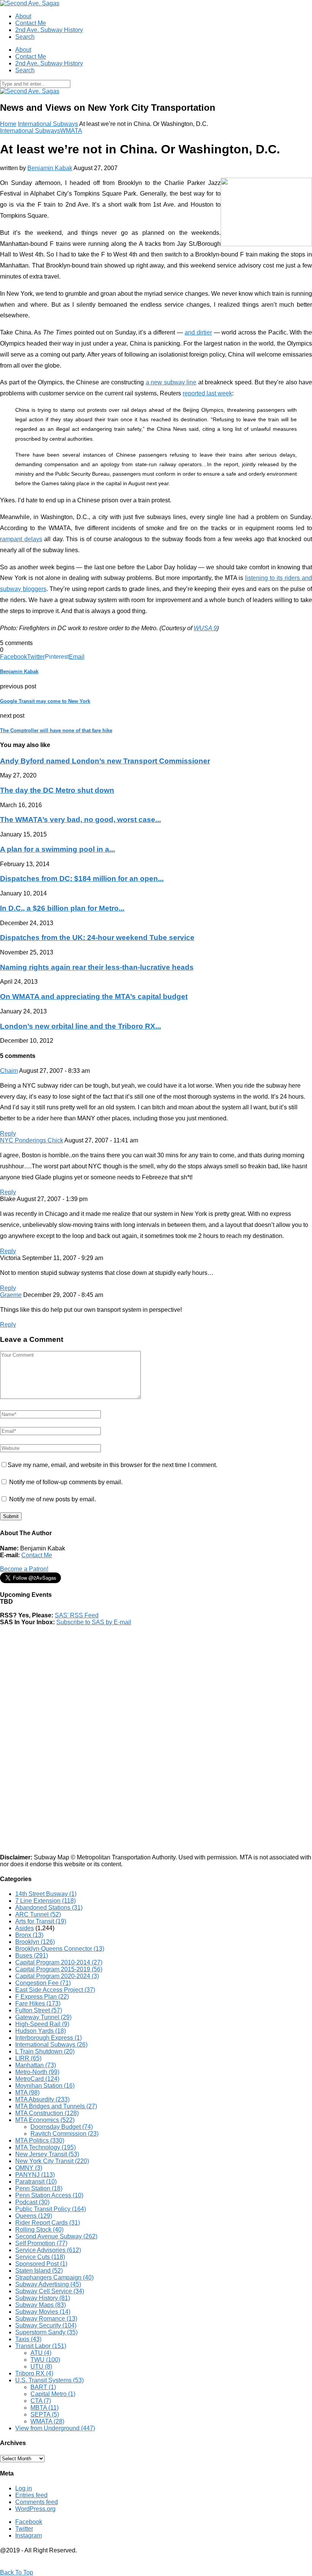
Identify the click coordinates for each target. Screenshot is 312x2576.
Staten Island (39, 2271)
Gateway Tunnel (43, 2017)
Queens (34, 2216)
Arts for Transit (41, 1921)
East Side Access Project (55, 1990)
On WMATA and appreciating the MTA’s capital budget (94, 996)
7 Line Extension (45, 1901)
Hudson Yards (41, 2031)
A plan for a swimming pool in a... (57, 849)
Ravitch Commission (64, 2134)
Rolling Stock (39, 2230)
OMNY (29, 2168)
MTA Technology (45, 2147)
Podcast (32, 2202)
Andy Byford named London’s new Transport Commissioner (105, 761)
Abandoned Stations (49, 1908)
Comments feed (37, 2502)
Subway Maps (41, 2305)
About (23, 16)
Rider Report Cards (48, 2223)
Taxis (28, 2339)
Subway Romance (46, 2319)
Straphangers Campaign (54, 2277)
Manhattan (36, 2065)
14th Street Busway (46, 1894)
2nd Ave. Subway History (49, 30)
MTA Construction (47, 2113)
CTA (41, 2401)
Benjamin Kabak (50, 168)
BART (43, 2387)
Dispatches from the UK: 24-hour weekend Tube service (97, 938)
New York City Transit (52, 2161)
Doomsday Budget (62, 2127)
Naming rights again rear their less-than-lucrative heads (97, 967)
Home (8, 124)
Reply (8, 1133)
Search (25, 37)
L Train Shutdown (45, 2051)
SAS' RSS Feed (77, 1615)
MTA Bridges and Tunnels (56, 2106)
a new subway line (171, 382)
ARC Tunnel (38, 1914)
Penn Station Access (49, 2195)
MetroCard (37, 2079)
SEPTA (45, 2414)
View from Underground (55, 2428)
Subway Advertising (48, 2284)
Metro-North (37, 2072)
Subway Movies (43, 2312)
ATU (41, 2353)
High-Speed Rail (42, 2024)
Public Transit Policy (51, 2209)
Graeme (11, 1295)
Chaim (9, 1071)
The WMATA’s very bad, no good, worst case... (80, 820)
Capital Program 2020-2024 (57, 1976)
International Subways (48, 124)
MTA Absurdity (42, 2099)
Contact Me (31, 23)
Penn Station (39, 2188)
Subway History (43, 2298)
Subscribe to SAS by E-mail (94, 1622)
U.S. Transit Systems (49, 2380)
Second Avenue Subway (56, 2236)
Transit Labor (41, 2346)
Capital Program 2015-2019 (59, 1969)
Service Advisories (48, 2250)
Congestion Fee (43, 1983)
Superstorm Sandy (46, 2332)
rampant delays (21, 539)
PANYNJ (35, 2175)
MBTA (45, 2408)
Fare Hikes (38, 2003)
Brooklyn (35, 1942)
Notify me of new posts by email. (53, 1499)
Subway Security (46, 2325)
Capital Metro (53, 2394)
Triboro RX (34, 2373)
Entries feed (31, 2495)
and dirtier (198, 332)
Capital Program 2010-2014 (59, 1962)
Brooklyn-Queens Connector (60, 1949)
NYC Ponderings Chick (32, 1140)
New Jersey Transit (47, 2154)
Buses (32, 1955)
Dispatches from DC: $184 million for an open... (82, 879)
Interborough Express (49, 2038)
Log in (24, 2488)
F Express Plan (42, 1997)
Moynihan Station (45, 2086)
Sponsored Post (41, 2264)
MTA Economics (45, 2120)
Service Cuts (40, 2257)
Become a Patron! (24, 1569)
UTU (41, 2367)
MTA (27, 2093)
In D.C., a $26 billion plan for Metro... (62, 908)
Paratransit (36, 2182)
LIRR (28, 2058)
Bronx (29, 1935)
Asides (25, 1928)
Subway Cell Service (50, 2291)
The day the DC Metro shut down (57, 790)
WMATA (71, 131)
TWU (45, 2360)
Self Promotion (41, 2243)
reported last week (207, 393)
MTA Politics (40, 2140)
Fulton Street (39, 2010)
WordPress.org (35, 2509)
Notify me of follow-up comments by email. (66, 1482)
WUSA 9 (205, 628)
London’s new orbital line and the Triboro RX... (80, 1026)
